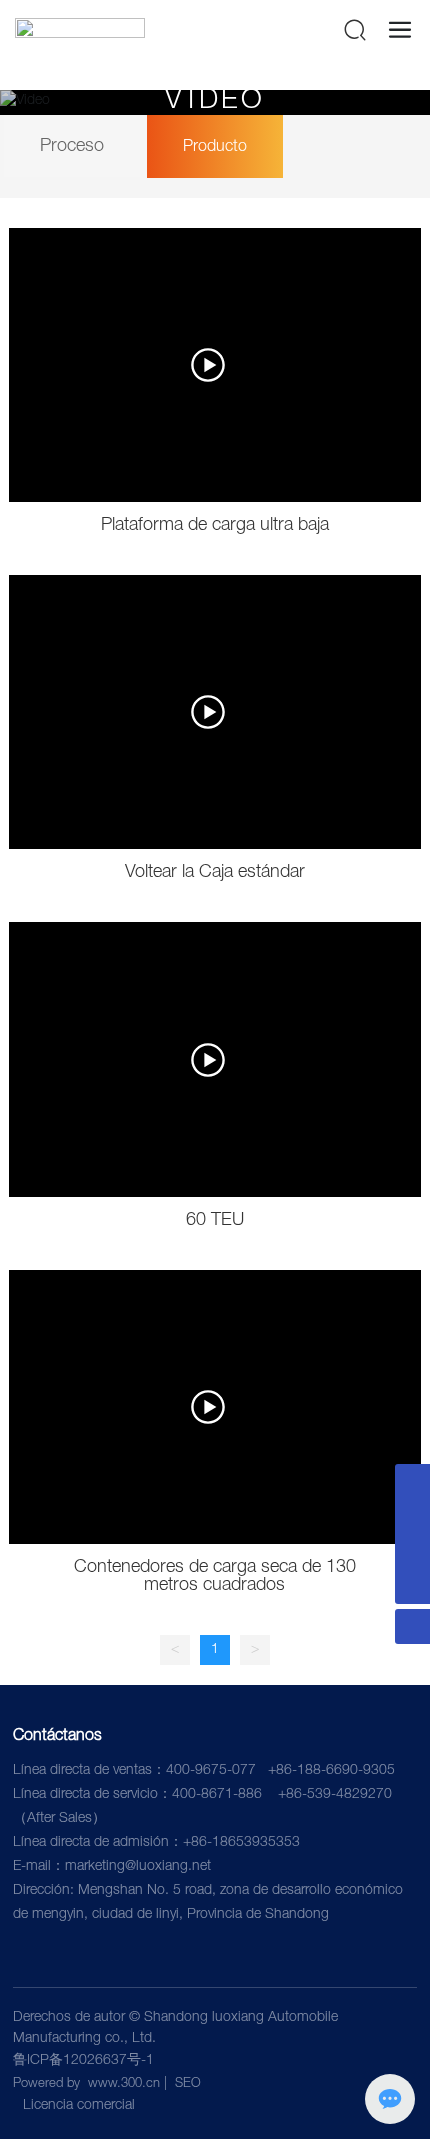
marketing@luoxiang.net (138, 1867)
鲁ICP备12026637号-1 (83, 2061)
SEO (188, 2084)
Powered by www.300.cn (86, 2084)
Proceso (72, 147)
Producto (215, 148)
